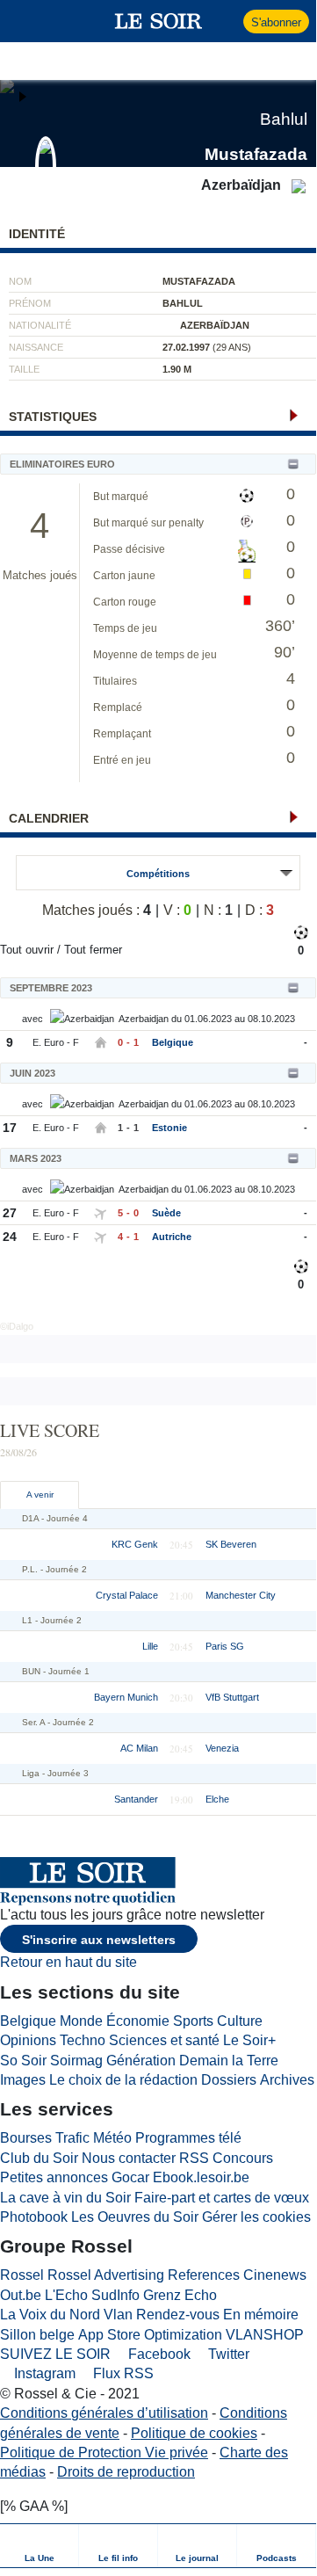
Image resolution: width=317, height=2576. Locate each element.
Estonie (169, 1128)
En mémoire (261, 2315)
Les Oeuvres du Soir (135, 2217)
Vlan (118, 2315)
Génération (141, 2061)
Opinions (28, 2040)
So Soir (23, 2061)
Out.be (21, 2295)
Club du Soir (39, 2158)
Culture (240, 2021)
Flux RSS (122, 2373)
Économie (138, 2021)
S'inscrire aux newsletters (99, 1940)
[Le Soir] (158, 21)
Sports (193, 2021)
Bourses (26, 2138)
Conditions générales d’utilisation (104, 2413)
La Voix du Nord (50, 2315)
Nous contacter (129, 2158)
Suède (166, 1213)
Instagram (43, 2373)
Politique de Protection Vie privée (104, 2453)
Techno (83, 2040)
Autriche (172, 1237)
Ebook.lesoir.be (201, 2177)
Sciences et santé (164, 2040)
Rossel (22, 2275)
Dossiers (229, 2080)
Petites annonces (54, 2177)
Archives (287, 2080)
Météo (112, 2138)
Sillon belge (37, 2335)
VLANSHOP (265, 2335)
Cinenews (275, 2275)
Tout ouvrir (27, 950)
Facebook (158, 2354)
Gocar (130, 2177)
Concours (243, 2158)
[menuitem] (40, 2546)
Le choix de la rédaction (123, 2080)
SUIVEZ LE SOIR (55, 2354)
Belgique (173, 1042)
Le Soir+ (249, 2040)
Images (23, 2080)
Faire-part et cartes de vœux (222, 2198)
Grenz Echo (180, 2295)
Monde (81, 2021)
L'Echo (66, 2295)
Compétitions (158, 874)
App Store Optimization (150, 2335)
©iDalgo (17, 1326)
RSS (194, 2158)
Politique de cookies (194, 2433)
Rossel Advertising (106, 2275)
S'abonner (276, 22)
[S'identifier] (228, 21)
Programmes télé (188, 2138)
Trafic (72, 2138)
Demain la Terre (229, 2061)
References (204, 2275)
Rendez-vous (178, 2315)
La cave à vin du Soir (65, 2198)
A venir (40, 1495)
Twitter (227, 2354)
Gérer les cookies (256, 2217)
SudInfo (115, 2295)
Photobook (34, 2217)
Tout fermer (93, 950)
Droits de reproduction (126, 2472)
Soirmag (76, 2061)
